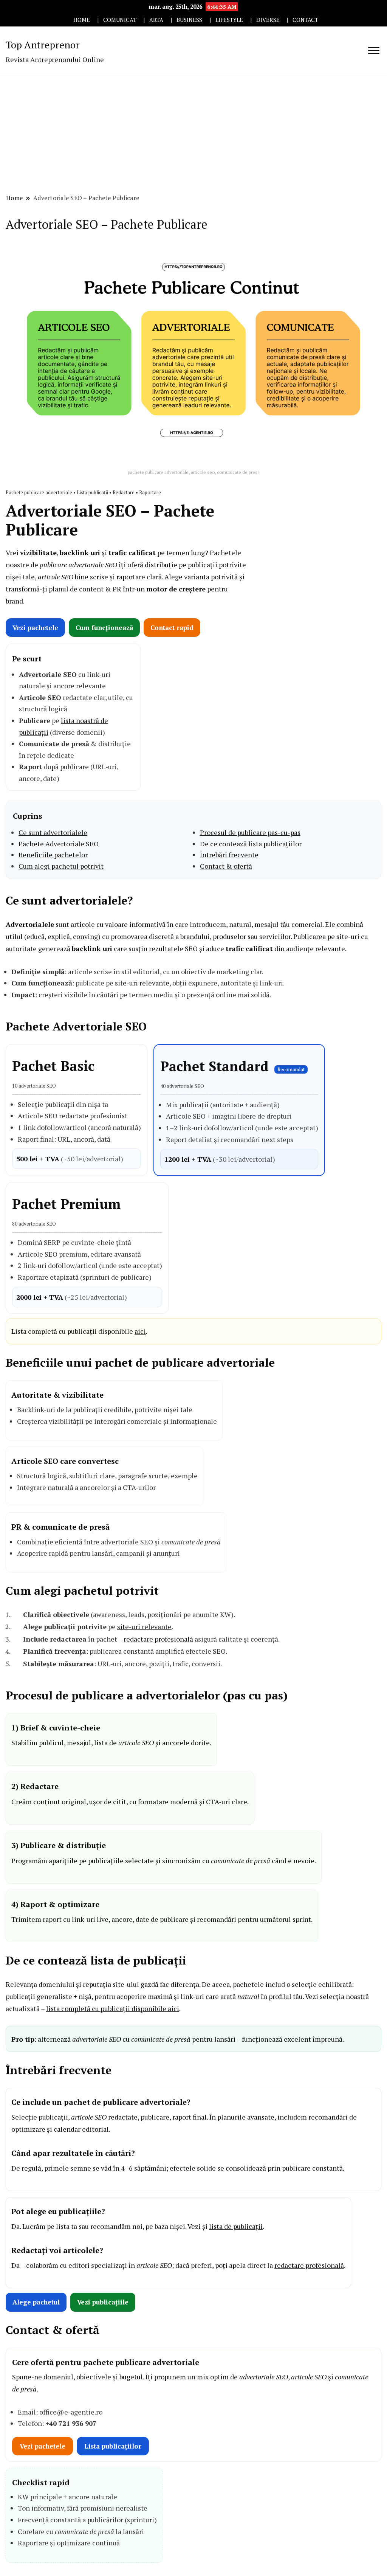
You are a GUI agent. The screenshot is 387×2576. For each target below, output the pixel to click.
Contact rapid (172, 628)
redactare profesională (158, 1639)
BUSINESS (189, 20)
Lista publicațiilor (113, 2446)
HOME (82, 20)
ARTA (156, 20)
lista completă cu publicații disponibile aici (113, 2008)
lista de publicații (236, 2226)
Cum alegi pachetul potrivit (61, 866)
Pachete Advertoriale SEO (59, 844)
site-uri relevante (142, 983)
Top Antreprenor (43, 45)
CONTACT (305, 20)
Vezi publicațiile (103, 2302)
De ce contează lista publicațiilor (251, 844)
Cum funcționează (104, 628)
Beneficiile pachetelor (53, 855)
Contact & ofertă (226, 866)
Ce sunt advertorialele (53, 832)
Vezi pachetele (35, 628)
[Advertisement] (193, 132)
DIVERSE (268, 20)
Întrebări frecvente (229, 855)
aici (140, 1331)
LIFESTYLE (229, 20)
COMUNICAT (120, 20)
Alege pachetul (36, 2302)
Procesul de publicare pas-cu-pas (250, 832)
